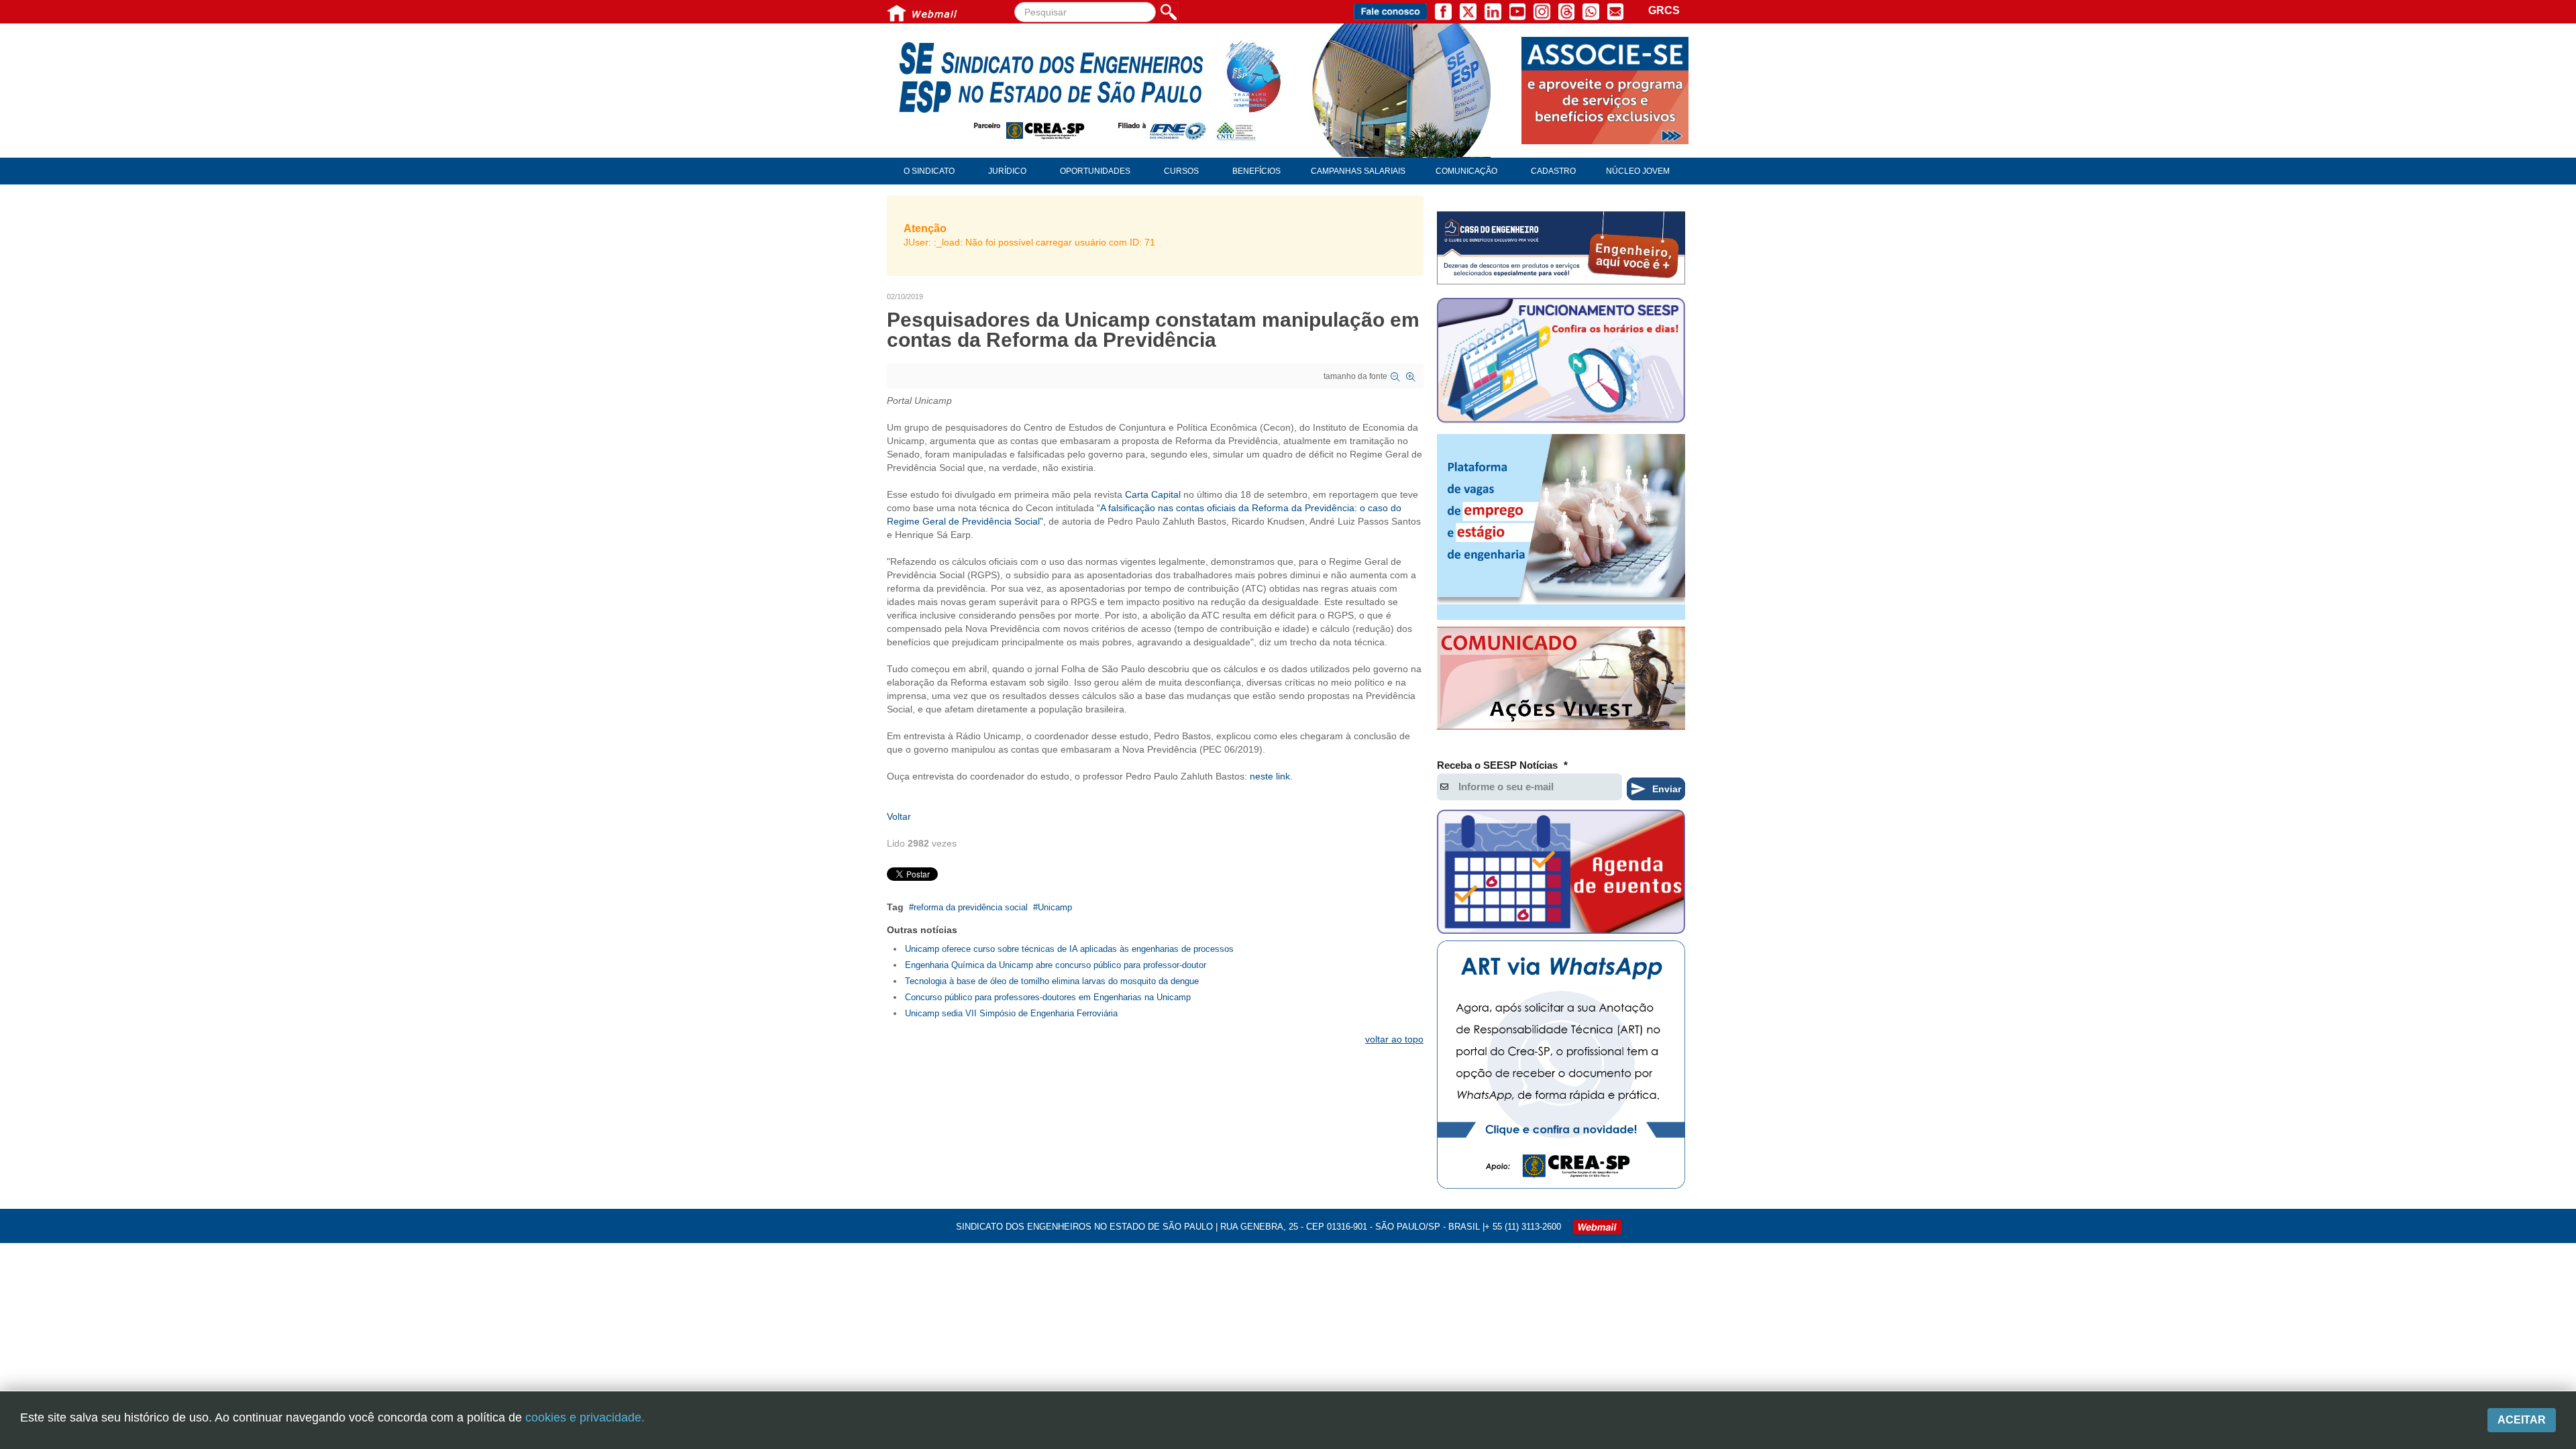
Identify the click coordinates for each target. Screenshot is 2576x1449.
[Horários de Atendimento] (1561, 362)
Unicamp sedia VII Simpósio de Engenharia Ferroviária (1011, 1013)
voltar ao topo (1394, 1039)
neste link (1270, 776)
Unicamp (1055, 907)
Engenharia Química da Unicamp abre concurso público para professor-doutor (1056, 965)
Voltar (899, 816)
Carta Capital (1153, 494)
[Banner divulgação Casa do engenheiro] (1561, 248)
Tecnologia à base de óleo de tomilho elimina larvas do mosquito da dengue (1052, 981)
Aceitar (2522, 1420)
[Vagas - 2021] (1561, 527)
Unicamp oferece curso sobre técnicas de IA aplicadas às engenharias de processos (1069, 949)
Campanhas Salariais (1358, 171)
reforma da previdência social (971, 907)
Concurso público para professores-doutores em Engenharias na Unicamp (1048, 997)
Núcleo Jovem (1638, 171)
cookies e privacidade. (585, 1417)
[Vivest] (1561, 681)
